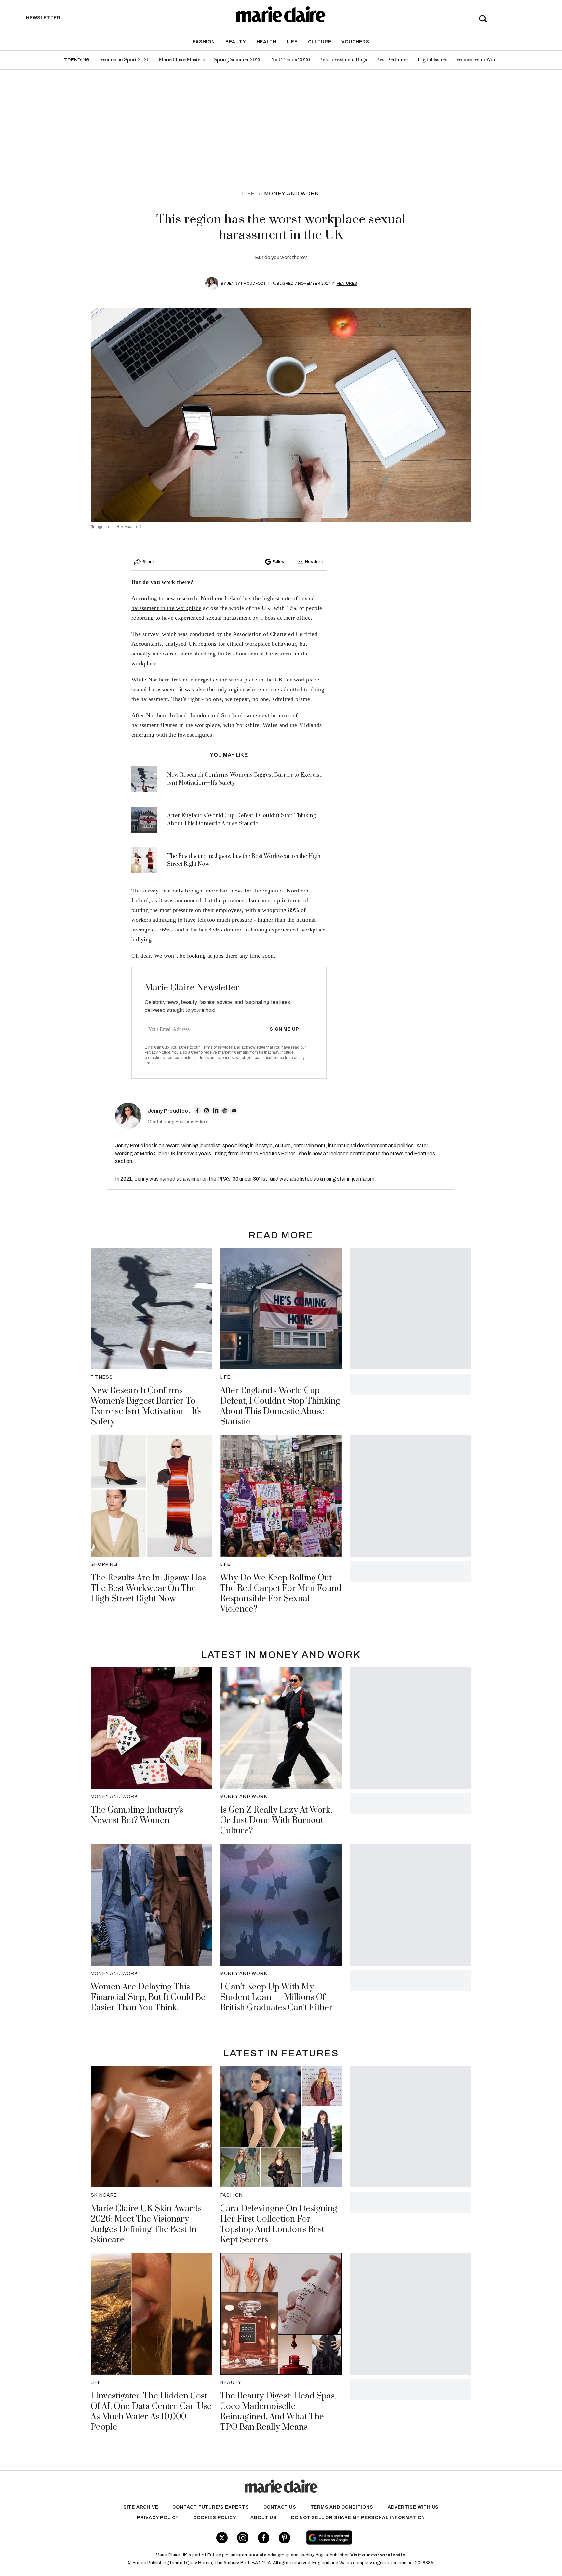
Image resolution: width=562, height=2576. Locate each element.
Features (347, 284)
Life (292, 42)
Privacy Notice (158, 1052)
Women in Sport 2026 (125, 60)
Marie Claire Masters (182, 60)
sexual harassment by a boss (241, 618)
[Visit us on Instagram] (243, 2538)
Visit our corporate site (378, 2555)
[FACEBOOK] (197, 1111)
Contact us (280, 2507)
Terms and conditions (342, 2507)
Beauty (236, 42)
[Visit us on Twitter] (222, 2538)
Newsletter (314, 562)
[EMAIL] (234, 1111)
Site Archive (141, 2507)
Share (148, 562)
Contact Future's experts (211, 2507)
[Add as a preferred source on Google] (370, 2538)
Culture (320, 42)
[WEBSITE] (225, 1111)
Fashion (204, 42)
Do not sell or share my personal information (358, 2518)
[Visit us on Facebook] (264, 2538)
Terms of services (217, 1047)
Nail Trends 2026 (290, 60)
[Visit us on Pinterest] (284, 2538)
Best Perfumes (392, 60)
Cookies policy (215, 2518)
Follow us (281, 562)
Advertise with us (413, 2507)
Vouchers (355, 42)
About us (263, 2518)
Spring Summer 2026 (238, 60)
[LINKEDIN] (216, 1111)
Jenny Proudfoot (246, 284)
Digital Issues (432, 60)
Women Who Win (476, 60)
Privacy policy (158, 2518)
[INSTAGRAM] (207, 1111)
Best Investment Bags (343, 60)
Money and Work (292, 194)
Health (267, 42)
